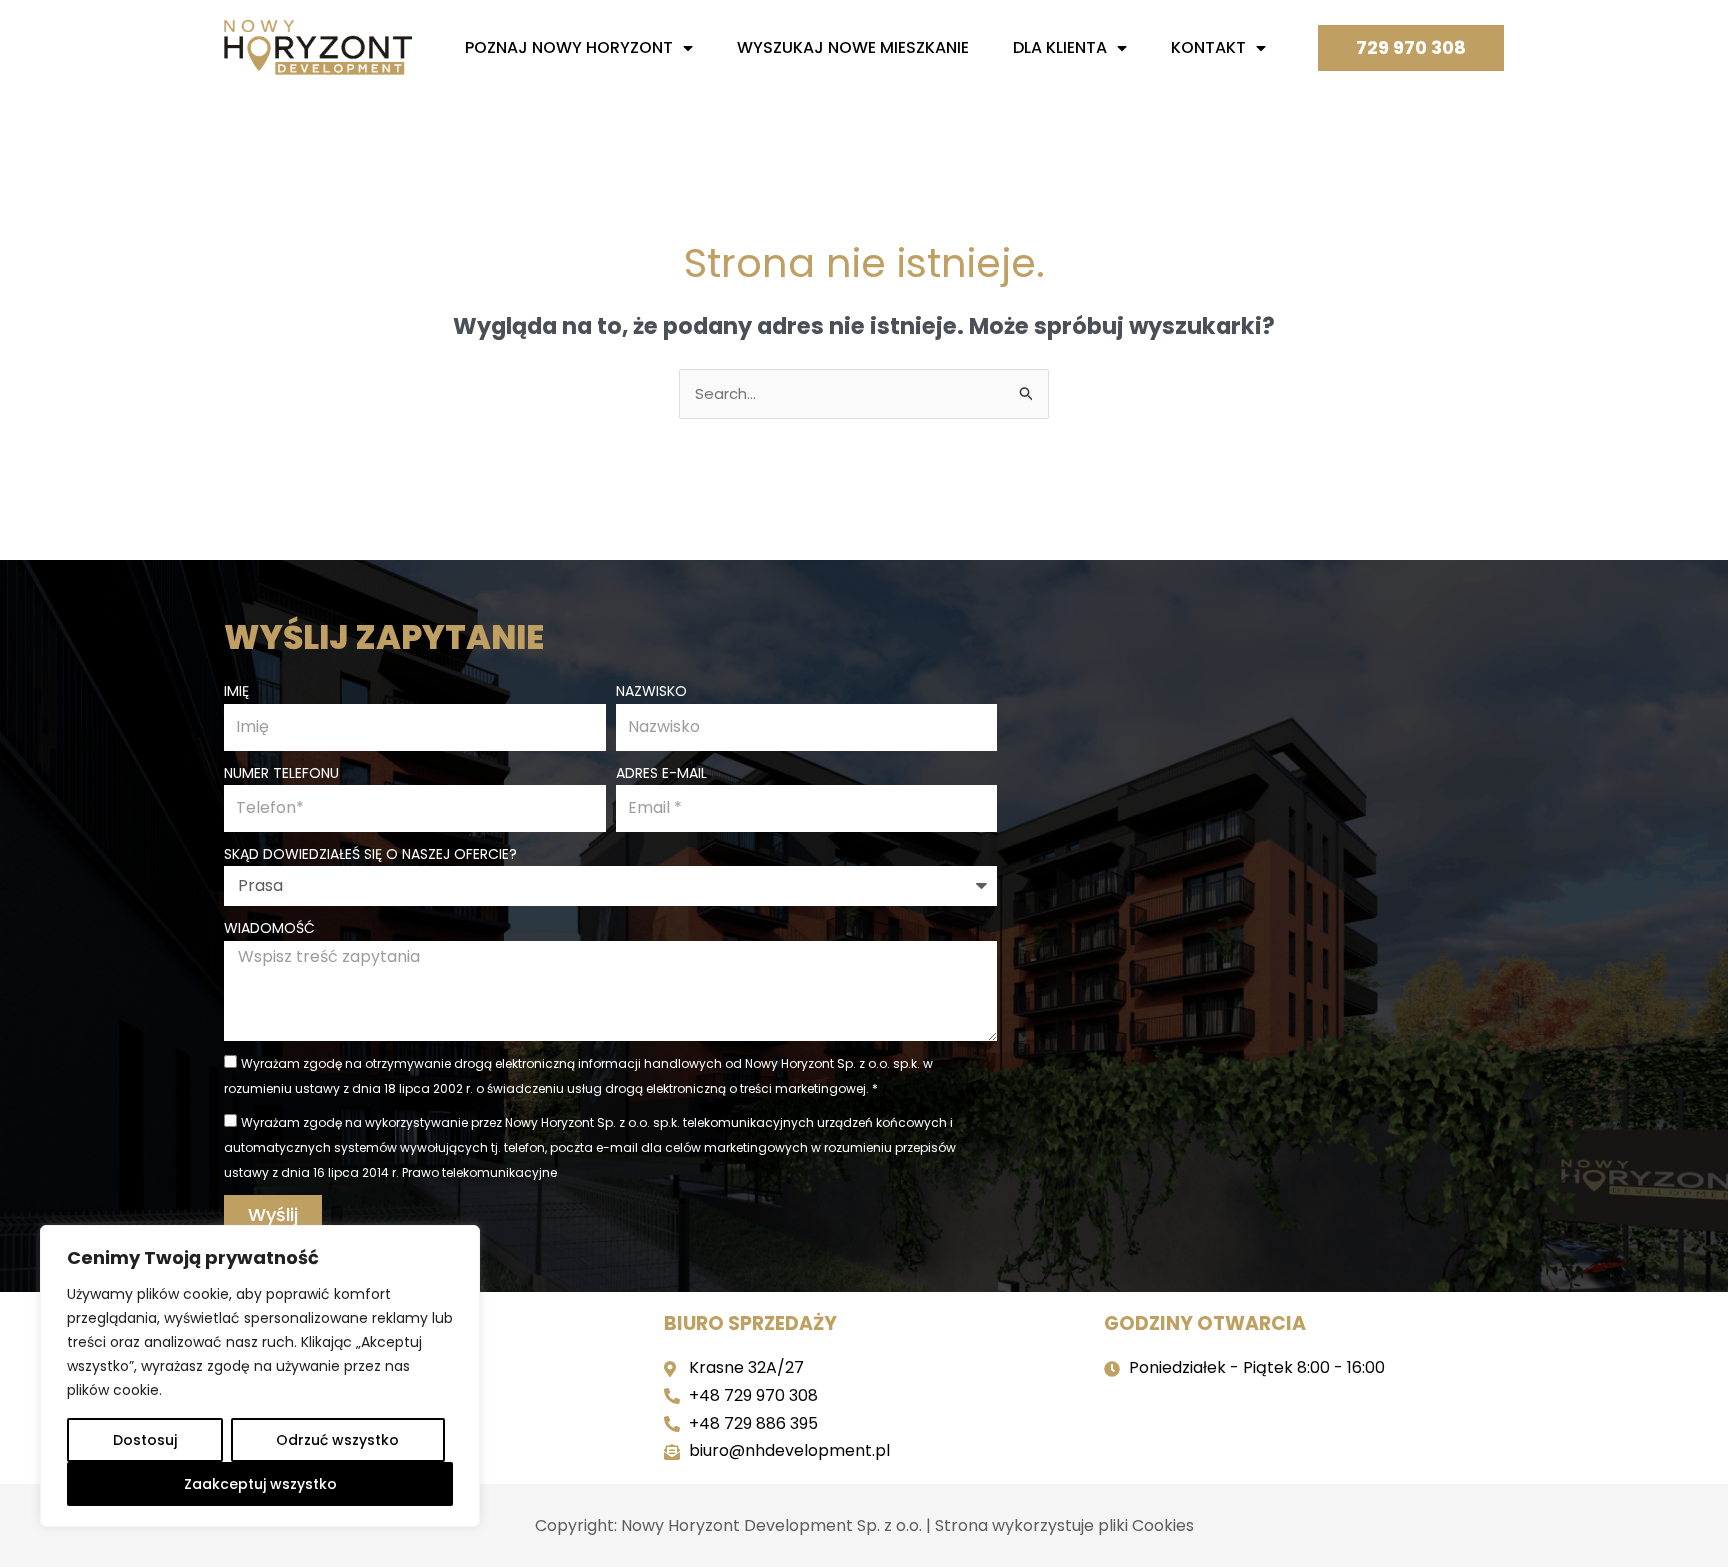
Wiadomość (269, 928)
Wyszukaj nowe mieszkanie (853, 47)
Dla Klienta (1060, 47)
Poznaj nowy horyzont (569, 47)
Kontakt (1208, 47)
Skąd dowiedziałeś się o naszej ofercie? (370, 854)
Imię (236, 691)
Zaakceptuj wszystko (260, 1484)
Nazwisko (651, 691)
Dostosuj (145, 1440)
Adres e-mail (661, 773)
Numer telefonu (281, 773)
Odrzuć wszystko (337, 1440)
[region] (260, 1376)
